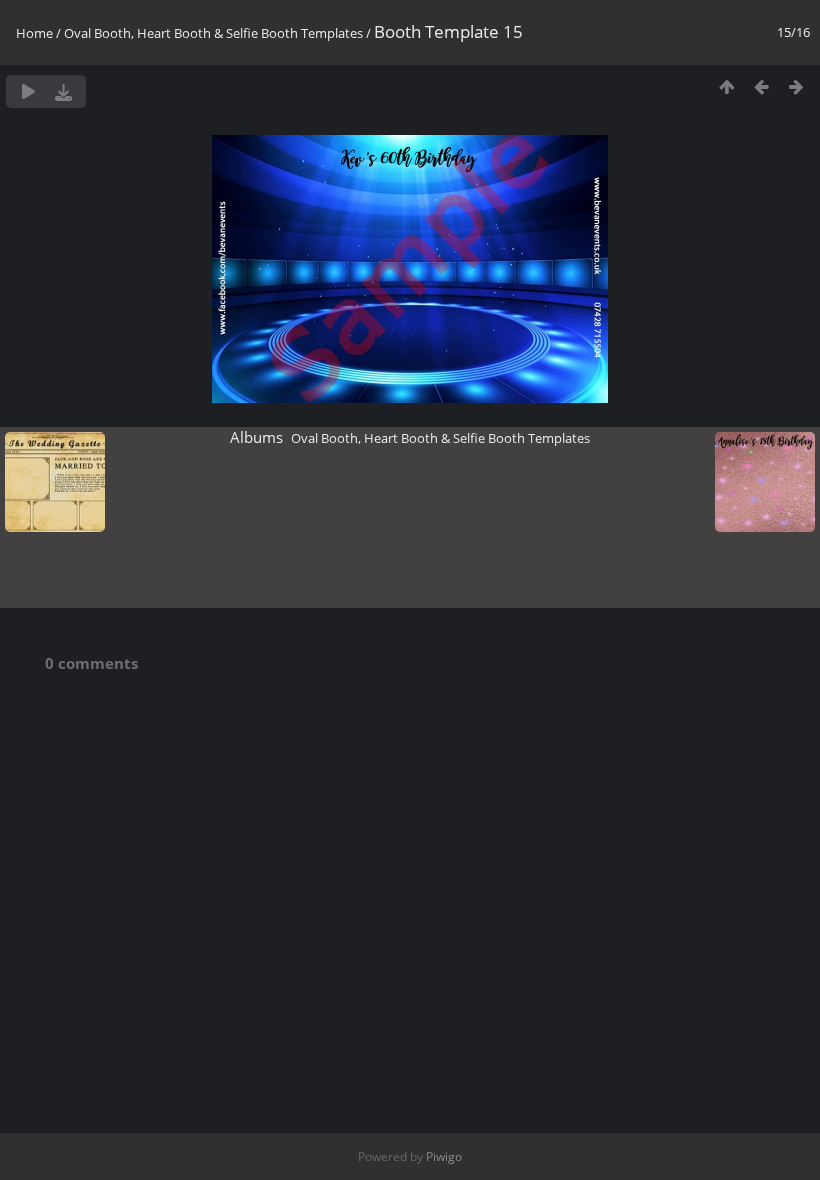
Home (34, 33)
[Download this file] (63, 91)
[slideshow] (28, 91)
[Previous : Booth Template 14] (761, 86)
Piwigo (444, 1156)
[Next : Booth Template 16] (796, 86)
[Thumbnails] (726, 86)
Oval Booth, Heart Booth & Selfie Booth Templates (213, 33)
